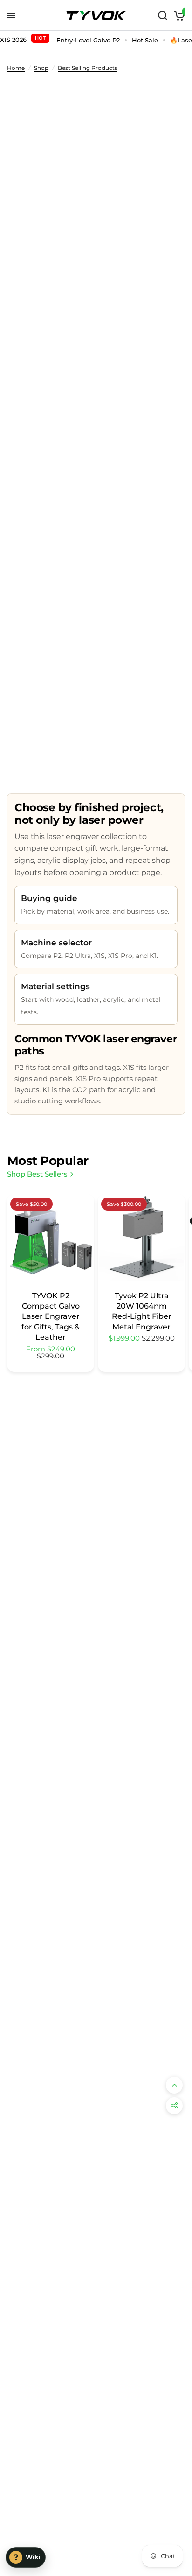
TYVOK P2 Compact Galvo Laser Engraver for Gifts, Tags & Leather (51, 1317)
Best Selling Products (88, 68)
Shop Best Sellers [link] (37, 1174)
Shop (41, 68)
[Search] (163, 15)
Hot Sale (145, 40)
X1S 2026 (23, 39)
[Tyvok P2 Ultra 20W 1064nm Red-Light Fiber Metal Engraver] (141, 1238)
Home (16, 68)
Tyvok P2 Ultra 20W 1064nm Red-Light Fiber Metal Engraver (142, 1311)
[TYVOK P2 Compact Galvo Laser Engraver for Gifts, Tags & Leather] (51, 1238)
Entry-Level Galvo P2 (88, 40)
